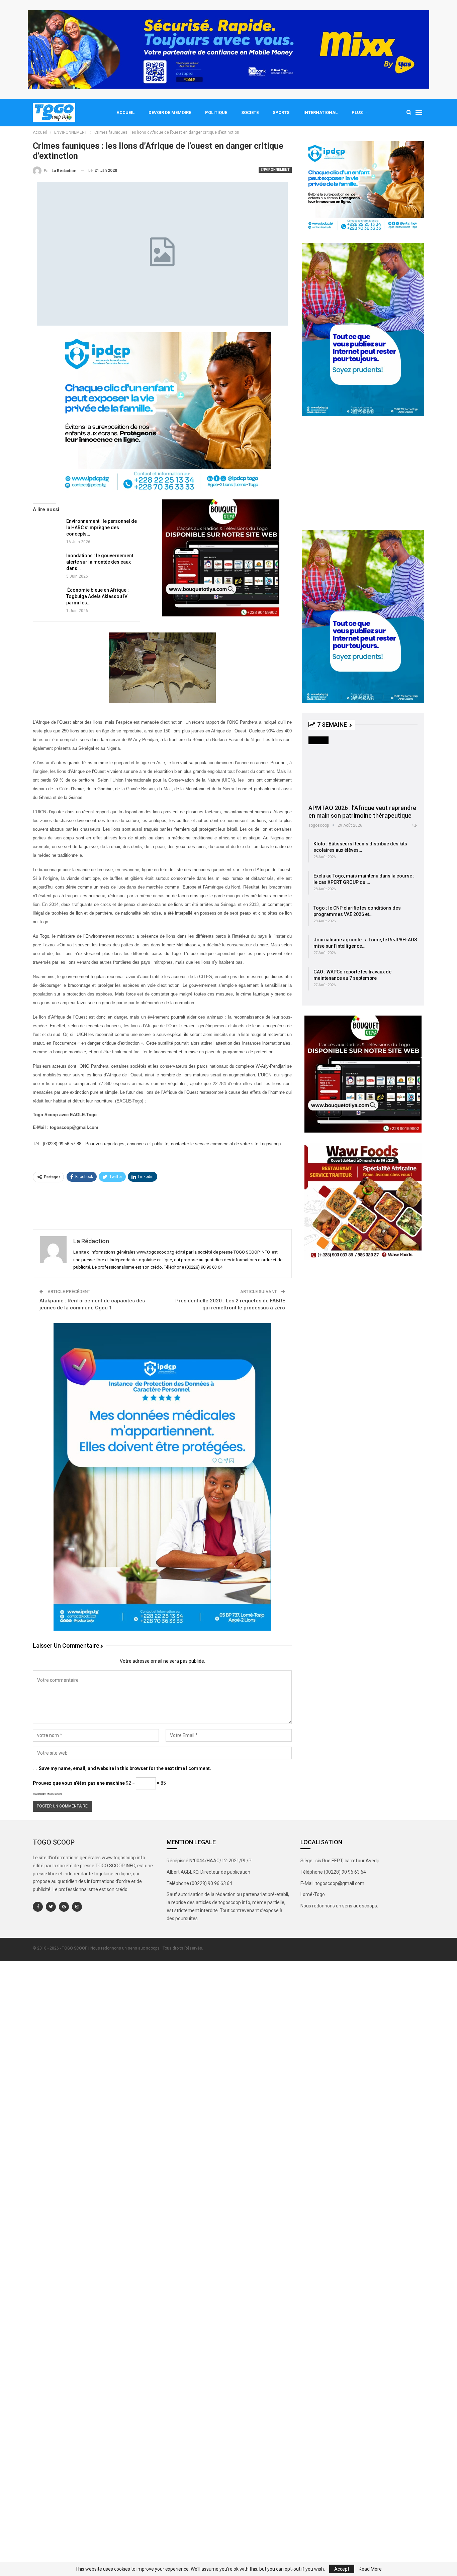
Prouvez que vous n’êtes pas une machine (79, 1783)
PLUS (357, 112)
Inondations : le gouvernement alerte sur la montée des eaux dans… (100, 562)
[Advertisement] (162, 1205)
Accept (342, 2569)
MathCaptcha (54, 1794)
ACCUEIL (125, 112)
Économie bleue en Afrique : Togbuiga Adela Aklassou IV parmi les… (98, 596)
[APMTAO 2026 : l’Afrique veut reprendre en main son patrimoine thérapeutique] (363, 768)
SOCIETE (250, 112)
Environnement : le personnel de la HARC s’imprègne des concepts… (102, 528)
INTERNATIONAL (321, 112)
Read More (370, 2569)
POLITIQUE (216, 112)
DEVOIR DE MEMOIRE (170, 112)
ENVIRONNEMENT (275, 170)
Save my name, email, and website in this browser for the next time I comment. (125, 1768)
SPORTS (281, 112)
